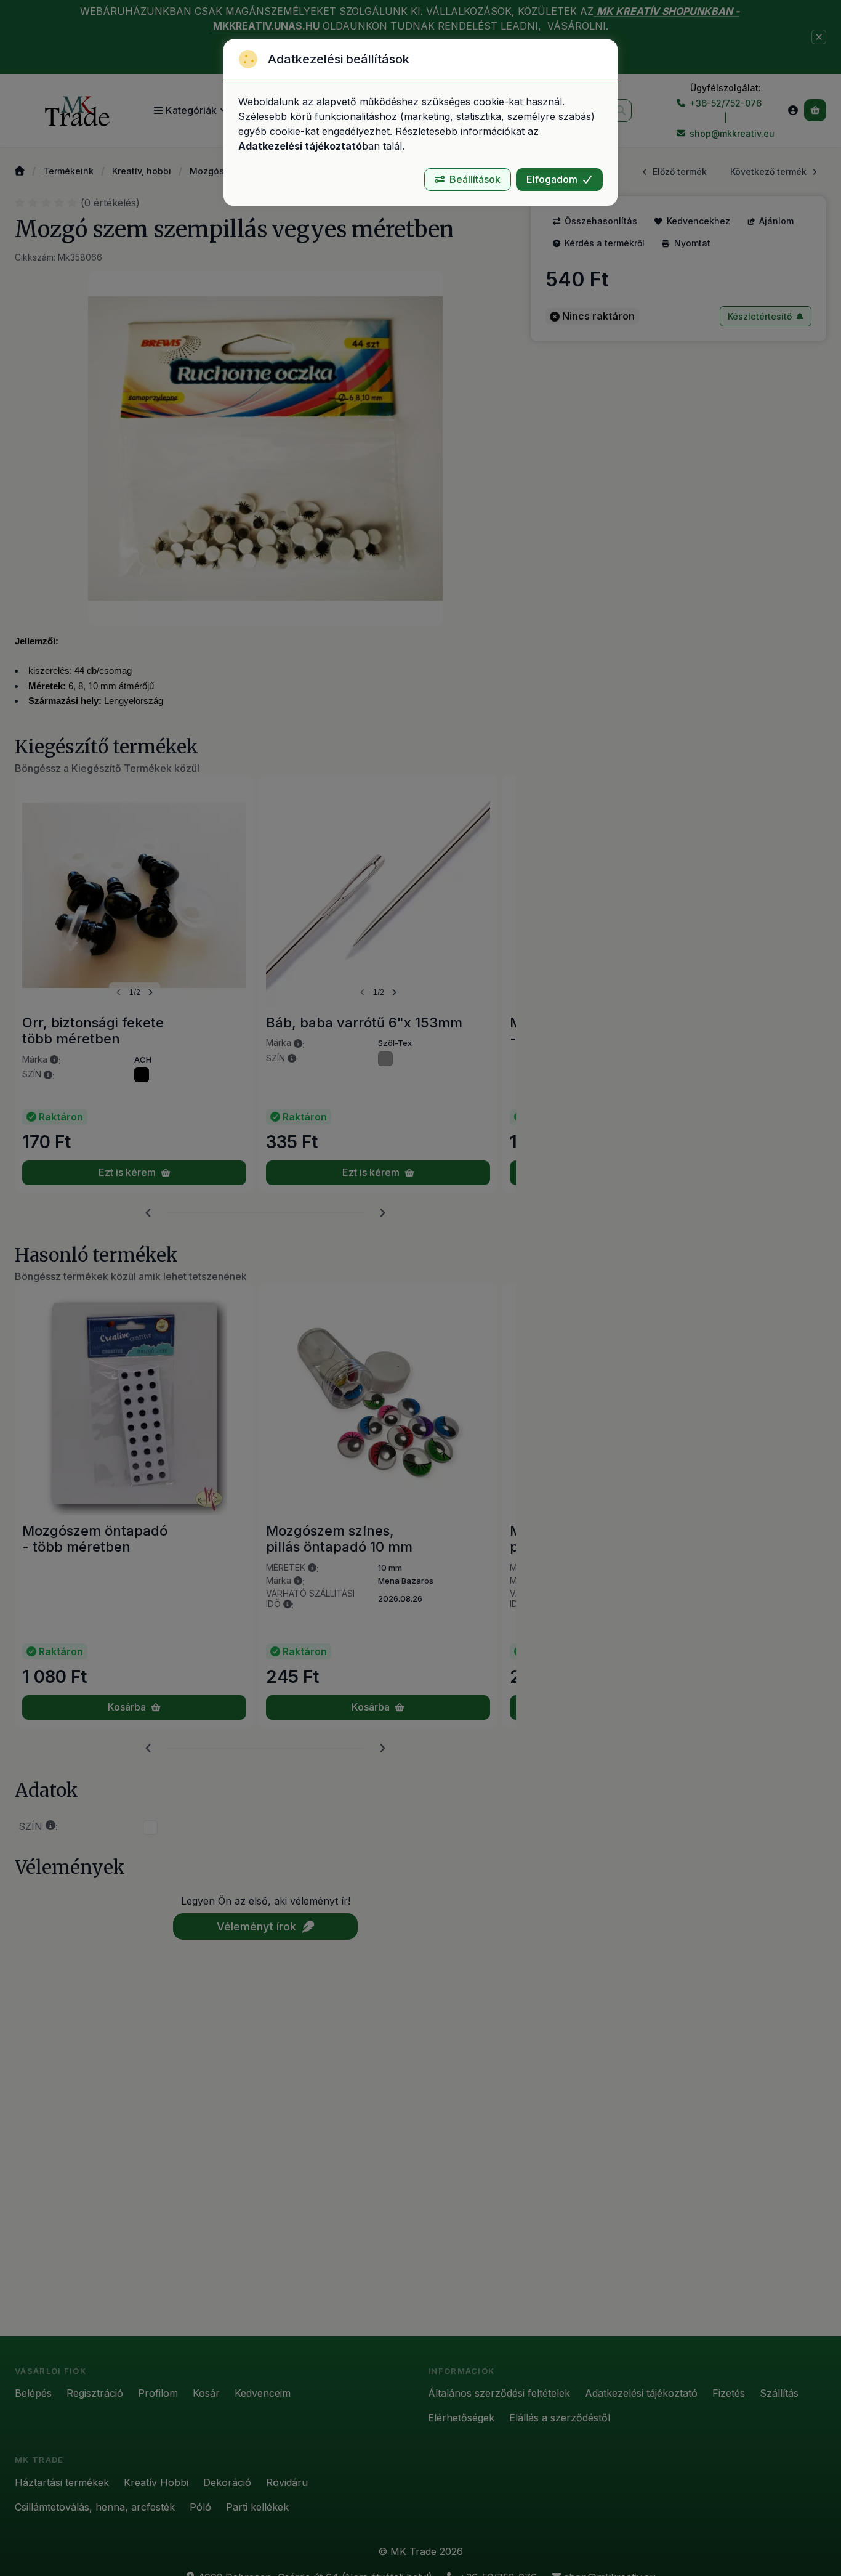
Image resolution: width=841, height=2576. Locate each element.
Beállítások (475, 179)
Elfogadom (552, 179)
